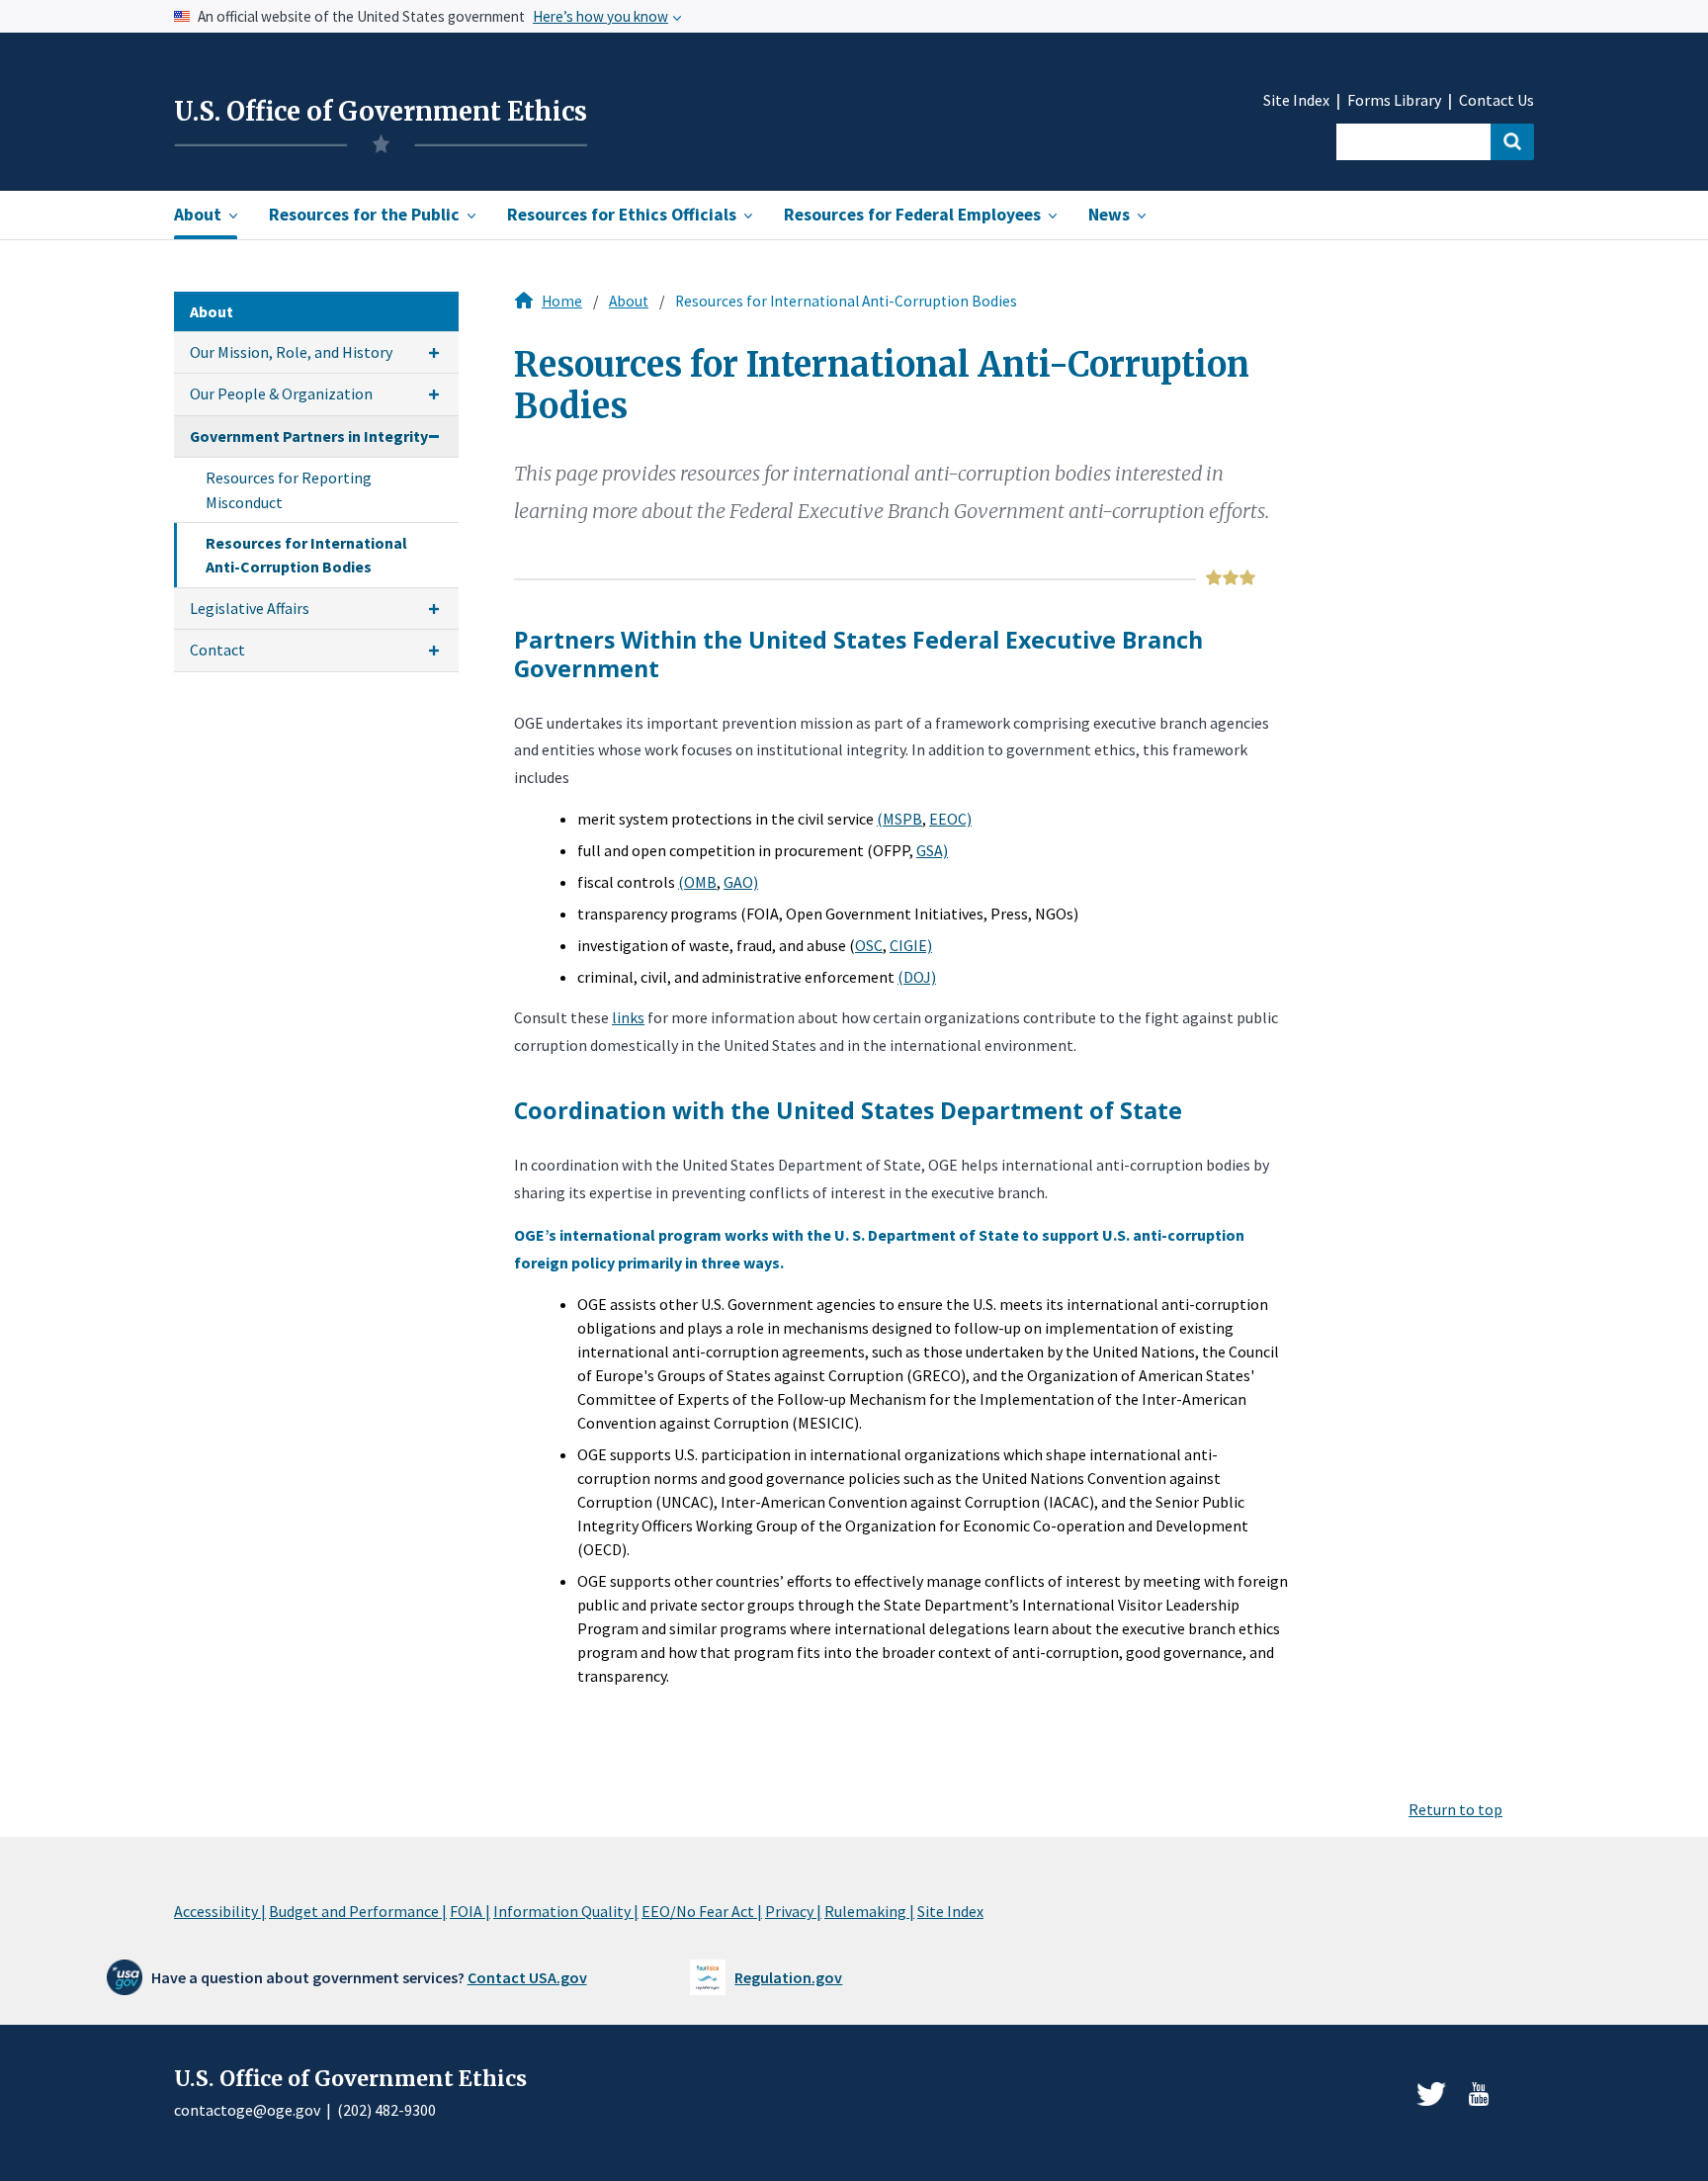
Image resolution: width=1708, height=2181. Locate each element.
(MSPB (899, 819)
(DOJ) (917, 977)
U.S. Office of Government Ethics (381, 112)
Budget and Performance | (358, 1911)
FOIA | (470, 1911)
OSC (869, 945)
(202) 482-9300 (386, 2110)
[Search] (1512, 142)
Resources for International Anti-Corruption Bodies (306, 555)
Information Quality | (566, 1911)
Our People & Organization (281, 393)
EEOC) (950, 819)
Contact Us (1496, 100)
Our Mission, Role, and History (291, 352)
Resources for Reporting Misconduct (289, 489)
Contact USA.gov (527, 1977)
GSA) (932, 850)
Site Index (1296, 100)
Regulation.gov (788, 1977)
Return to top (1455, 1809)
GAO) (741, 882)
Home (562, 301)
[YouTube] (1479, 2094)
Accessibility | (220, 1911)
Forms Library (1394, 100)
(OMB (697, 882)
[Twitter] (1431, 2094)
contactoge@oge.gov (247, 2110)
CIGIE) (911, 945)
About (629, 301)
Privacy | (793, 1911)
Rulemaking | (869, 1911)
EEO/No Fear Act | (702, 1911)
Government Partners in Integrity (309, 436)
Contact (217, 650)
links (628, 1017)
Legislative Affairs (250, 608)
